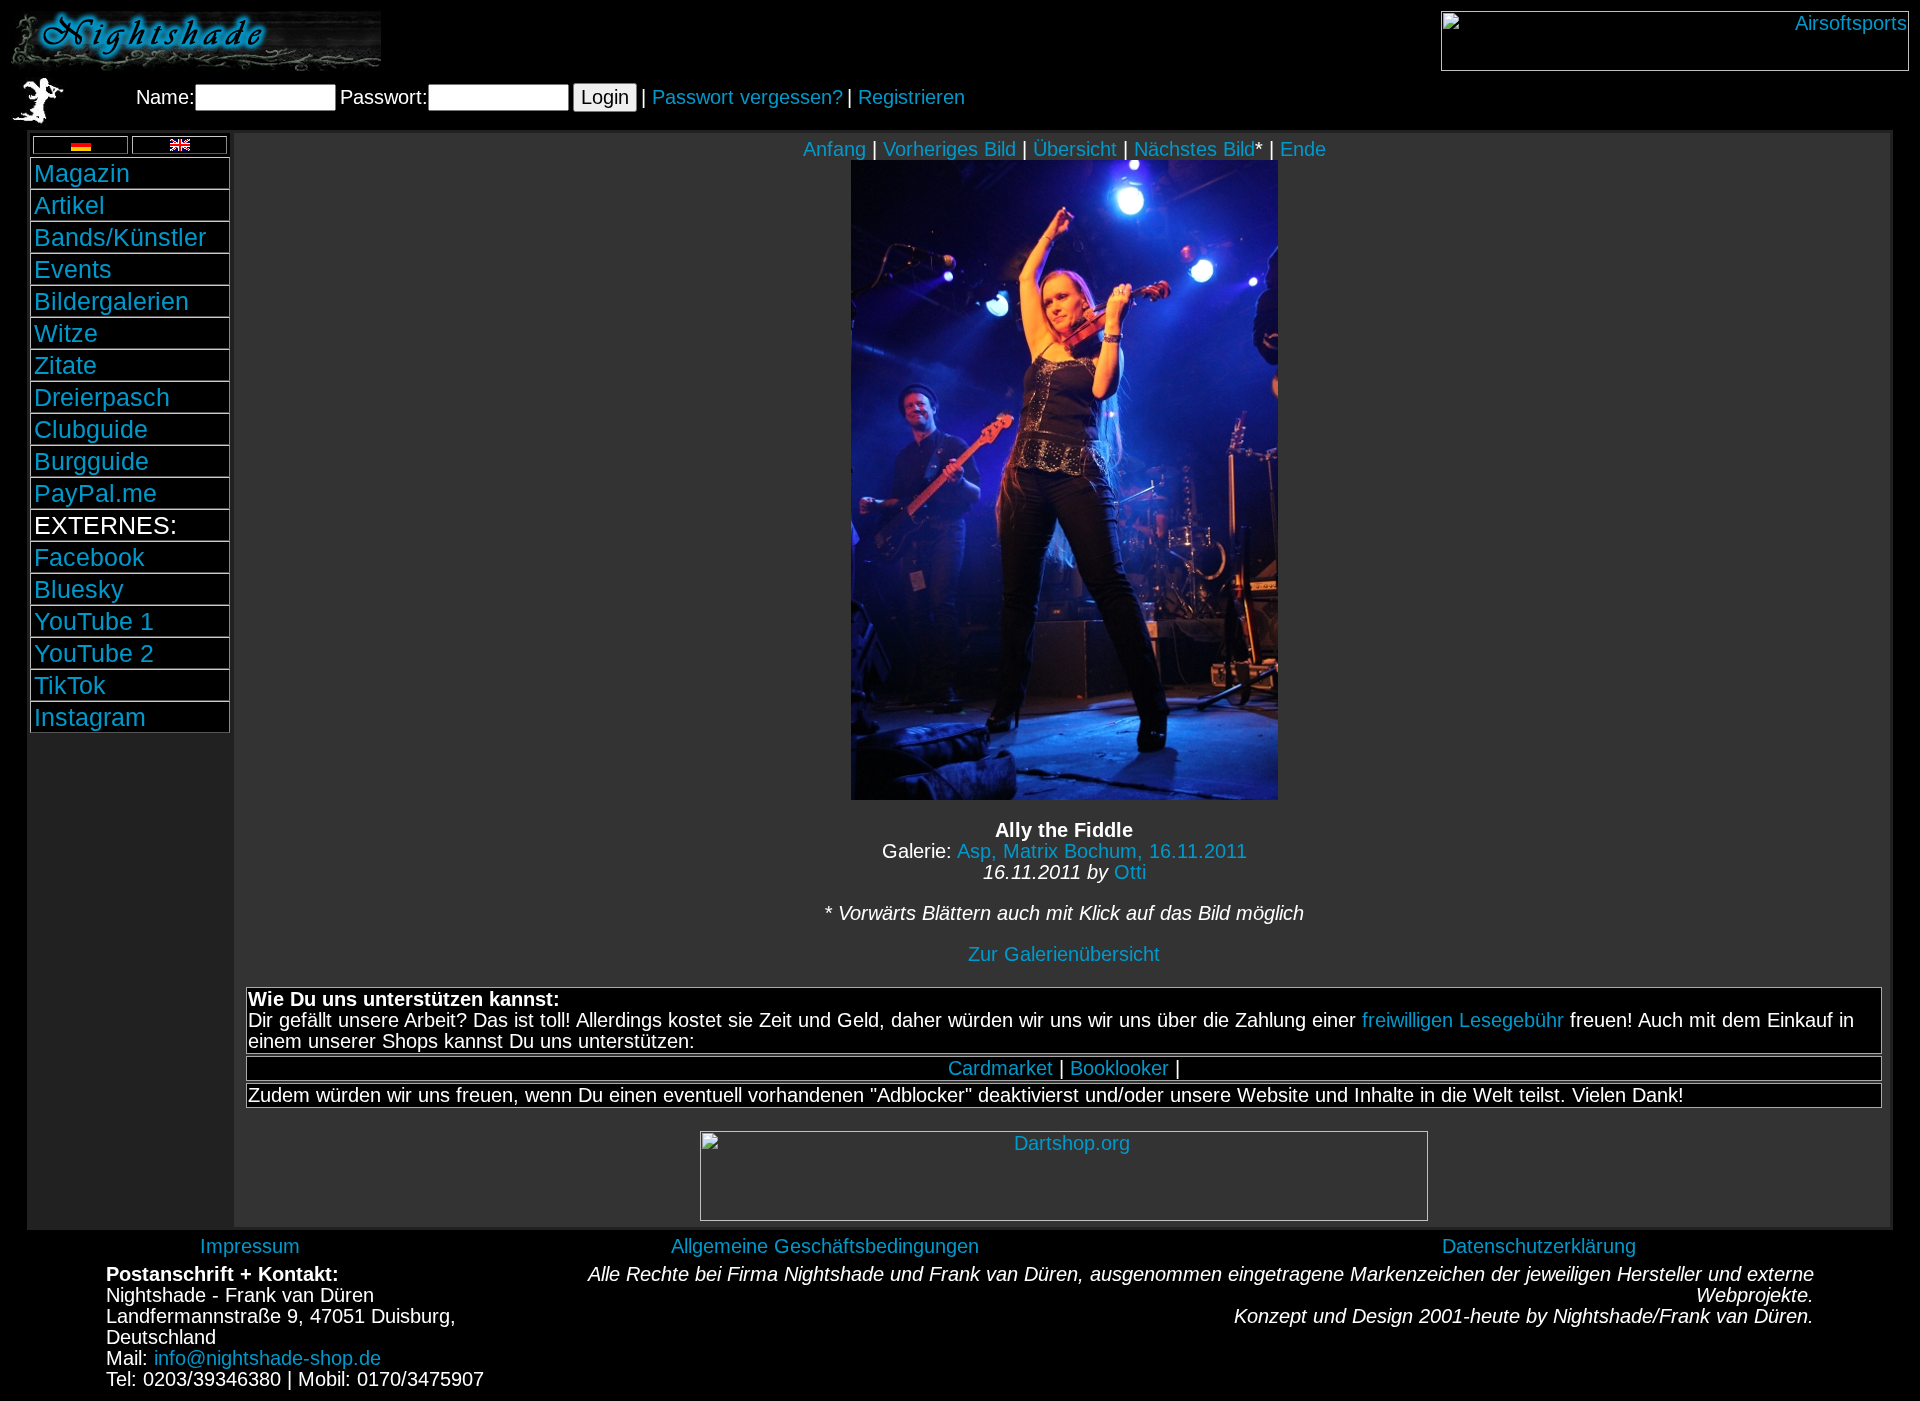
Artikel (69, 205)
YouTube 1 (94, 621)
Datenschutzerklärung (1539, 1246)
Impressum (250, 1246)
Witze (66, 333)
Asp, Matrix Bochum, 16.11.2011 (1102, 851)
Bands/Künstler (120, 237)
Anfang (834, 149)
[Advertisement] (130, 873)
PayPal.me (95, 493)
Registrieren (911, 97)
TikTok (70, 685)
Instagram (90, 717)
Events (73, 269)
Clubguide (91, 429)
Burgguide (91, 461)
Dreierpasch (102, 397)
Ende (1303, 149)
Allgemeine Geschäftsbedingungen (825, 1246)
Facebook (89, 557)
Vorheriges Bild (949, 149)
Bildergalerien (111, 301)
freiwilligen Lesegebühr (1463, 1020)
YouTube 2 (94, 653)
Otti (1130, 872)
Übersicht (1075, 149)
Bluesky (79, 589)
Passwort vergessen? (747, 97)
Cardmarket (1000, 1068)
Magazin (82, 173)
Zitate (65, 365)
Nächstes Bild (1194, 149)
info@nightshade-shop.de (267, 1358)
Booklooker (1119, 1068)
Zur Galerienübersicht (1064, 954)
